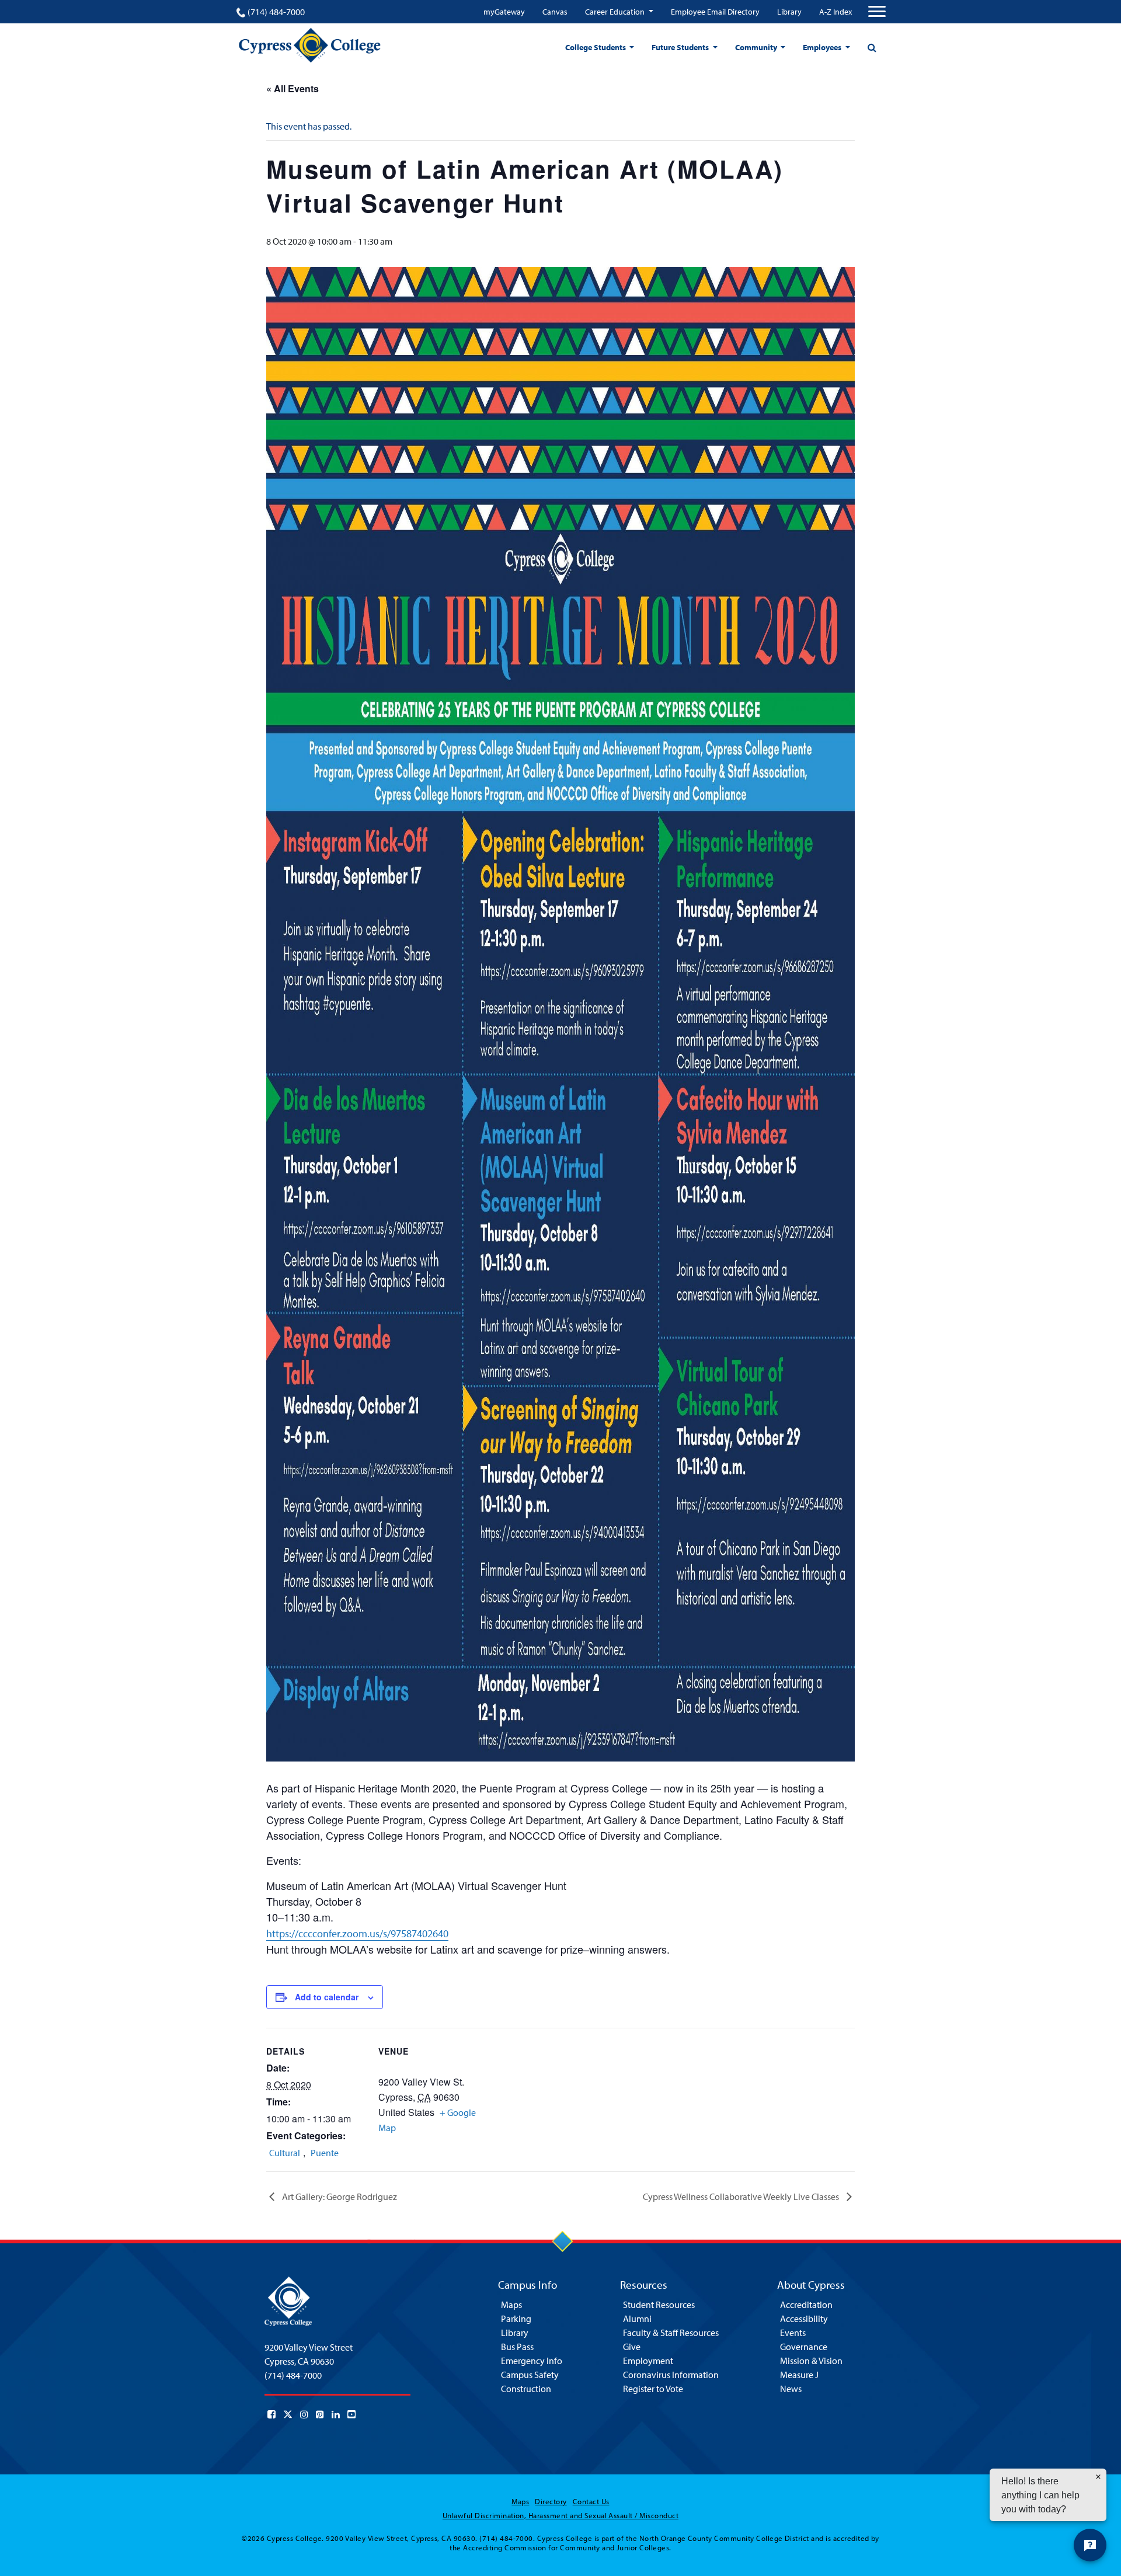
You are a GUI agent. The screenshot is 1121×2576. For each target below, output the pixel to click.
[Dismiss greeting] (1098, 2477)
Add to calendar (327, 1997)
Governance (804, 2347)
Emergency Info (532, 2361)
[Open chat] (1090, 2545)
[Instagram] (304, 2414)
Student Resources (659, 2305)
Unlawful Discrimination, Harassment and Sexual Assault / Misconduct (560, 2515)
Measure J (799, 2375)
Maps (511, 2305)
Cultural (285, 2153)
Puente (325, 2153)
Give (632, 2347)
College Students (596, 47)
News (791, 2389)
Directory (551, 2501)
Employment (648, 2361)
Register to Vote (653, 2389)
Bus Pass (517, 2347)
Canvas (555, 12)
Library (789, 12)
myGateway (504, 12)
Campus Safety (530, 2375)
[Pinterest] (320, 2414)
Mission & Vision (811, 2361)
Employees (823, 47)
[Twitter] (288, 2414)
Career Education (616, 12)
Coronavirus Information (671, 2375)
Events (793, 2333)
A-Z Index (835, 12)
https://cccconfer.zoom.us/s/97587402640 (357, 1933)
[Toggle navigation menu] (877, 12)
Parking (516, 2319)
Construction (526, 2389)
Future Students (681, 47)
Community (757, 47)
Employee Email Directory (715, 12)
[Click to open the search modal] (872, 47)
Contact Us (591, 2501)
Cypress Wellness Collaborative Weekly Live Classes (742, 2196)
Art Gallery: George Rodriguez (339, 2196)
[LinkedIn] (336, 2414)
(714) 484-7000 (276, 12)
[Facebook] (271, 2414)
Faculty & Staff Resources (671, 2333)
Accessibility (804, 2319)
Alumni (637, 2319)
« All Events (293, 88)
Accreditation (806, 2305)
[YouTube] (351, 2414)
